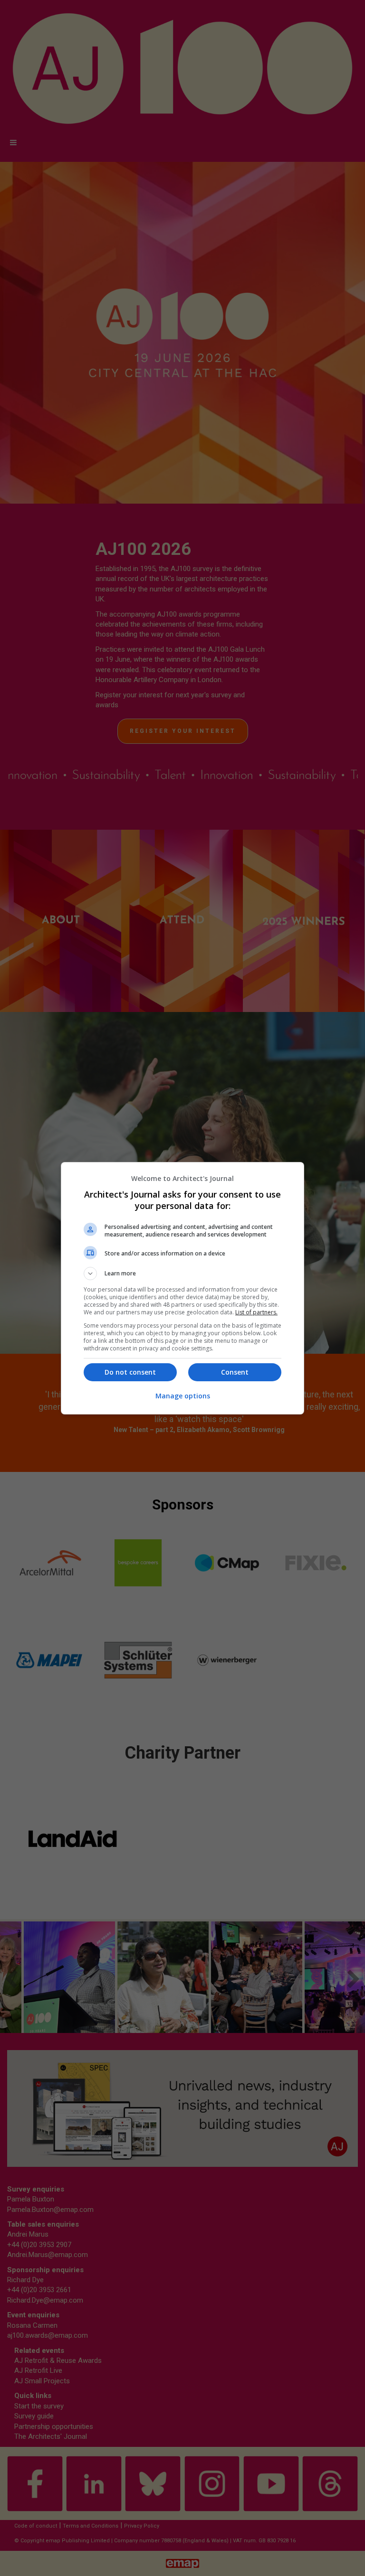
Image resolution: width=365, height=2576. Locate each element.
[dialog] (182, 1288)
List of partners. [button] (256, 1312)
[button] (182, 1274)
